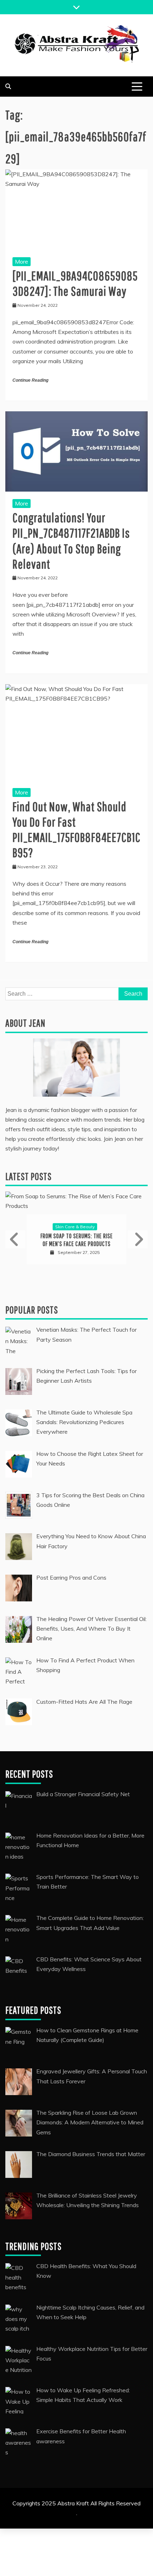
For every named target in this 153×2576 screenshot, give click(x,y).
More (22, 261)
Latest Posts (28, 1176)
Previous (15, 1239)
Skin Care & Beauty (75, 1227)
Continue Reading (30, 380)
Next (138, 1239)
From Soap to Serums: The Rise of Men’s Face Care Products (77, 1240)
